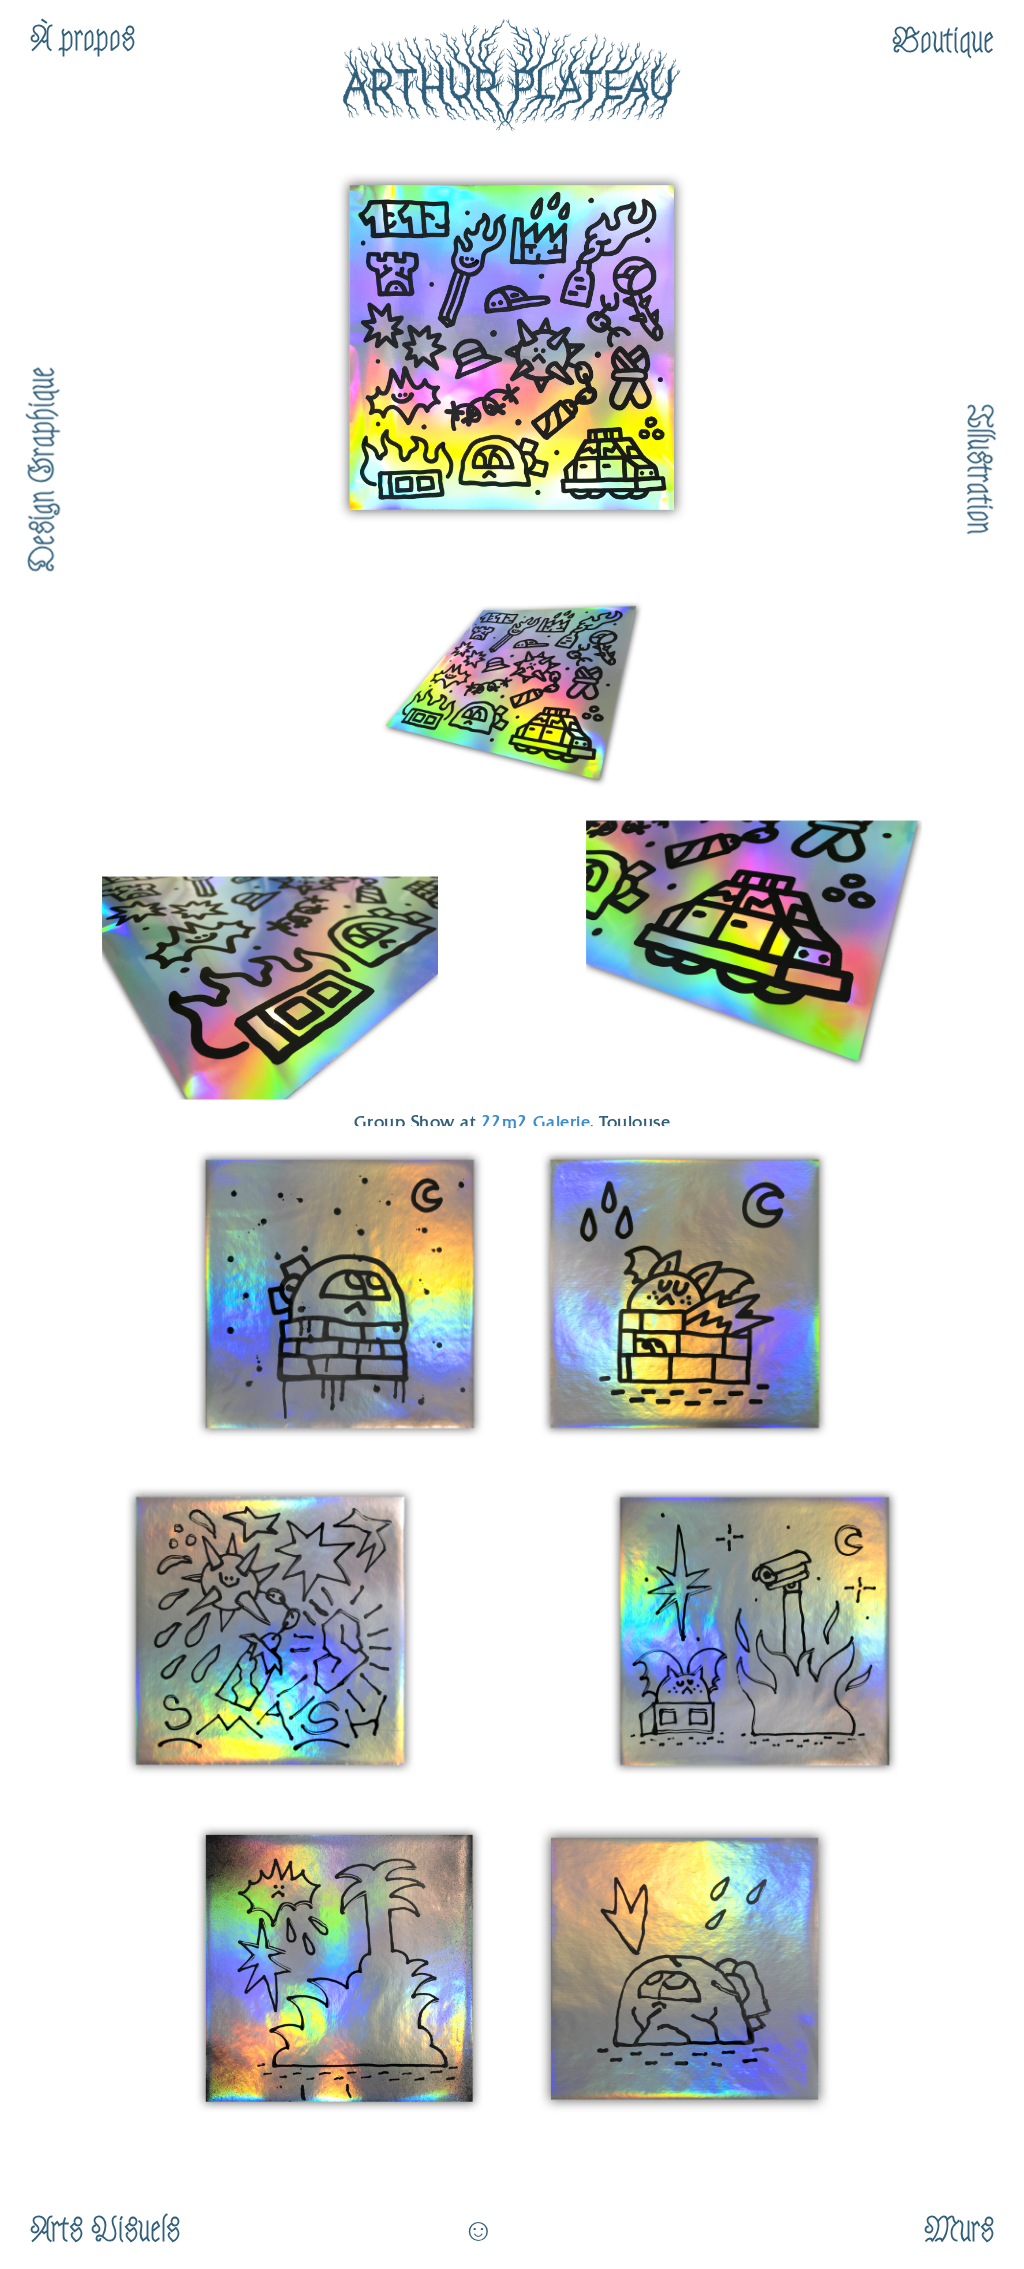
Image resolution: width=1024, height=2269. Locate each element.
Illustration (979, 469)
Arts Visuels (105, 2230)
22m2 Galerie (536, 1124)
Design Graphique (42, 469)
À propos (82, 39)
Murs (959, 2230)
